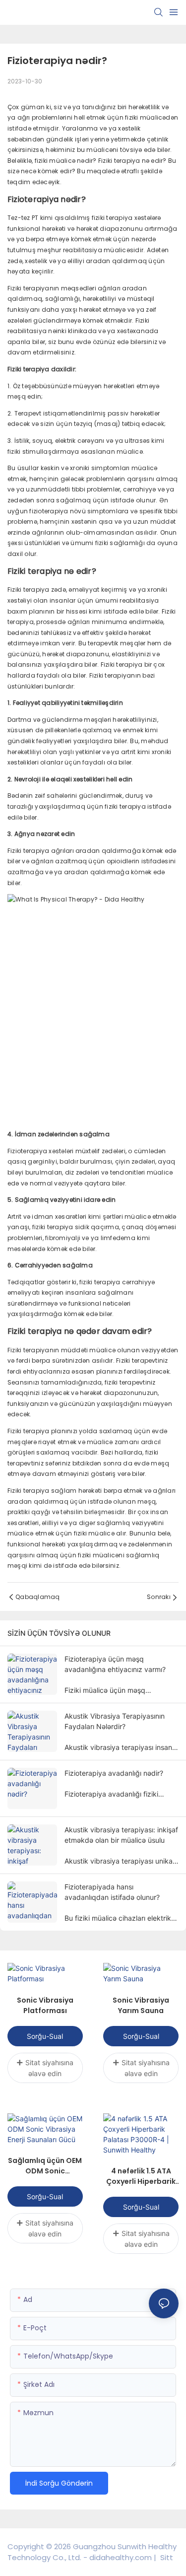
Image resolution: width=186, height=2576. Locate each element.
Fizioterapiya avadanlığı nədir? (114, 1773)
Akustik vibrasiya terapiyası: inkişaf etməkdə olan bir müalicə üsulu (121, 1835)
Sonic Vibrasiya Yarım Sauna (141, 2005)
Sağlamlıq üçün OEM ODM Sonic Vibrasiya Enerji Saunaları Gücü (45, 2166)
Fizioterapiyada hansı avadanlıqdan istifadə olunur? (112, 1892)
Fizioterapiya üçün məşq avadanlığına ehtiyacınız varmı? (115, 1664)
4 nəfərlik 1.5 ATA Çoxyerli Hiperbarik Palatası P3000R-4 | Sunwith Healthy (141, 2176)
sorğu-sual (45, 2036)
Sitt (166, 2557)
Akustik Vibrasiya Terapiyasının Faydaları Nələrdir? (115, 1721)
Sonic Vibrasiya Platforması (45, 2005)
